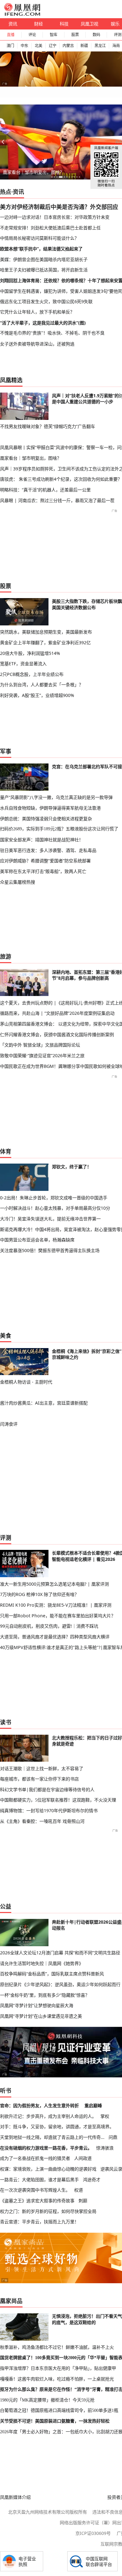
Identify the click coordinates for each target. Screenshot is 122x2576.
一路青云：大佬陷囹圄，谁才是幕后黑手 (39, 2180)
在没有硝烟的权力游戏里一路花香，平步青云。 (46, 2148)
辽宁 (53, 46)
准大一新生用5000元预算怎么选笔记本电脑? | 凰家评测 (54, 1584)
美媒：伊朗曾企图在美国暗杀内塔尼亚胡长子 (44, 259)
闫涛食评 (9, 1424)
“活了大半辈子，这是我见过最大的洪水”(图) (43, 323)
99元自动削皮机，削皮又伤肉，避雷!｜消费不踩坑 (49, 1626)
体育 (6, 1151)
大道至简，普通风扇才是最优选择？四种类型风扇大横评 (55, 1637)
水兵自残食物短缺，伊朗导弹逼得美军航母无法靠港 (50, 808)
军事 (6, 751)
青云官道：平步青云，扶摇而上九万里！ (39, 2222)
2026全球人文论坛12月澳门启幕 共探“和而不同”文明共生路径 (60, 1953)
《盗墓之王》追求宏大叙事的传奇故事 (37, 2201)
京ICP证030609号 (93, 2533)
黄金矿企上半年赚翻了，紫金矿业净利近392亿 (45, 643)
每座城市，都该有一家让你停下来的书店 (39, 1779)
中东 (24, 46)
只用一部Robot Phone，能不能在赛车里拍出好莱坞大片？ (58, 1616)
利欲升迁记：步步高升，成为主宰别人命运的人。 (48, 2116)
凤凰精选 (11, 380)
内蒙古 (68, 46)
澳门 (10, 46)
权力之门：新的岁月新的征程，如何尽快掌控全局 (48, 2211)
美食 (6, 1336)
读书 (6, 1722)
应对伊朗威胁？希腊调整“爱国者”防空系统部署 (45, 861)
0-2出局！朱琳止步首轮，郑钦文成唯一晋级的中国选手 (54, 1198)
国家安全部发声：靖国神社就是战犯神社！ (42, 840)
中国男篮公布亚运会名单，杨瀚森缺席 (37, 1240)
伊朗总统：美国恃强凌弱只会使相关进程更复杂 (46, 819)
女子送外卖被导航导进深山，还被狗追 (37, 344)
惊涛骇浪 (105, 2148)
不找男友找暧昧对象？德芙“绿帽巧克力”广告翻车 (48, 426)
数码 (96, 35)
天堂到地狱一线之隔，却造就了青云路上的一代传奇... (52, 2137)
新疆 (84, 46)
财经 (38, 24)
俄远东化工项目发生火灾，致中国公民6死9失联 (46, 301)
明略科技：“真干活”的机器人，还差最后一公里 (45, 490)
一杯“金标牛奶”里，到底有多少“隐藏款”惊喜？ (45, 1995)
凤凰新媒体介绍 (15, 2497)
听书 (6, 2091)
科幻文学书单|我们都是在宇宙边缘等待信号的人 (47, 1789)
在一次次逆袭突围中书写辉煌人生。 (35, 2190)
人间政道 (83, 2158)
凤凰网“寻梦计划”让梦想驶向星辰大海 (37, 2005)
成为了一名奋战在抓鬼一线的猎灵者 (35, 2158)
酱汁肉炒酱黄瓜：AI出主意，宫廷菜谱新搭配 (44, 1403)
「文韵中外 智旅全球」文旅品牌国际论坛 (40, 1045)
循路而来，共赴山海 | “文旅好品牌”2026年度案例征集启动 (57, 1013)
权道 (79, 2190)
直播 (11, 35)
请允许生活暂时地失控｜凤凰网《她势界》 (42, 1963)
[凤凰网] (22, 14)
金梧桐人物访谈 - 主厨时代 (26, 1382)
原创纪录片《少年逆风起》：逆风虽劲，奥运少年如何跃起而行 (60, 1984)
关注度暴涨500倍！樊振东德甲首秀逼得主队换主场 (50, 1250)
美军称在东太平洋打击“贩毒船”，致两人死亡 (43, 871)
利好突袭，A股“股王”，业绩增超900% (37, 695)
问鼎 (113, 2137)
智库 (53, 35)
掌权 (105, 2116)
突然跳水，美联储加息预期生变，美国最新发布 (46, 632)
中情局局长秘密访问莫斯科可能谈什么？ (39, 238)
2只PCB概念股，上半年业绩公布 (32, 674)
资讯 (13, 24)
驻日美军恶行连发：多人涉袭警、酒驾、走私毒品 (48, 850)
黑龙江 (100, 46)
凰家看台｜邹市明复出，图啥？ (33, 172)
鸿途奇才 (92, 2180)
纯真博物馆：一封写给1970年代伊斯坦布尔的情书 (49, 1810)
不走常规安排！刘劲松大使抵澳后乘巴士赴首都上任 (50, 228)
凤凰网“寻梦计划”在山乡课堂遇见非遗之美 (41, 2016)
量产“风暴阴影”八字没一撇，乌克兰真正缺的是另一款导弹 (56, 797)
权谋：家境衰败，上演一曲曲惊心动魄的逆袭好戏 (48, 2169)
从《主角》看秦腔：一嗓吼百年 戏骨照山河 (42, 1821)
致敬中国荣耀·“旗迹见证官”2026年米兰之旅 (42, 1055)
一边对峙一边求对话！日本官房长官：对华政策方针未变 (55, 217)
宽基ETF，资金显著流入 (23, 664)
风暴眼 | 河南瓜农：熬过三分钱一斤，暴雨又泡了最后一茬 (57, 500)
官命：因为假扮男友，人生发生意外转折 (39, 2105)
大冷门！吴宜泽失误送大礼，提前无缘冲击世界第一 (50, 1219)
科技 (64, 24)
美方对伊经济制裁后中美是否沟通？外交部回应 (59, 207)
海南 (116, 46)
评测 (6, 1538)
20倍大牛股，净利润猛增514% (30, 653)
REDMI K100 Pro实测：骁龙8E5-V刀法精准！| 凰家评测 (56, 1605)
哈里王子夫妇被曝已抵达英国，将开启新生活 (44, 270)
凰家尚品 (11, 2301)
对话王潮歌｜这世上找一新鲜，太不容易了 (42, 1768)
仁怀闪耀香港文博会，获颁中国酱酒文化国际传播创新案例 (57, 1034)
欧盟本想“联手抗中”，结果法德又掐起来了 (41, 249)
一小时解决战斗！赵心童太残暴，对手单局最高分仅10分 (55, 1208)
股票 (75, 35)
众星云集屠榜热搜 (18, 882)
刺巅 (83, 2201)
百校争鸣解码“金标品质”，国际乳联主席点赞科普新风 (52, 1974)
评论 (32, 35)
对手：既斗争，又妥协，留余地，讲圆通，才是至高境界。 (57, 2126)
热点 (6, 192)
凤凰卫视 (89, 24)
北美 (38, 46)
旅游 (6, 956)
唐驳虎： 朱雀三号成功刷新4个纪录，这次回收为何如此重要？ (61, 479)
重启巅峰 (93, 2105)
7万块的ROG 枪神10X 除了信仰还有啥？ (39, 1594)
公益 (6, 1906)
